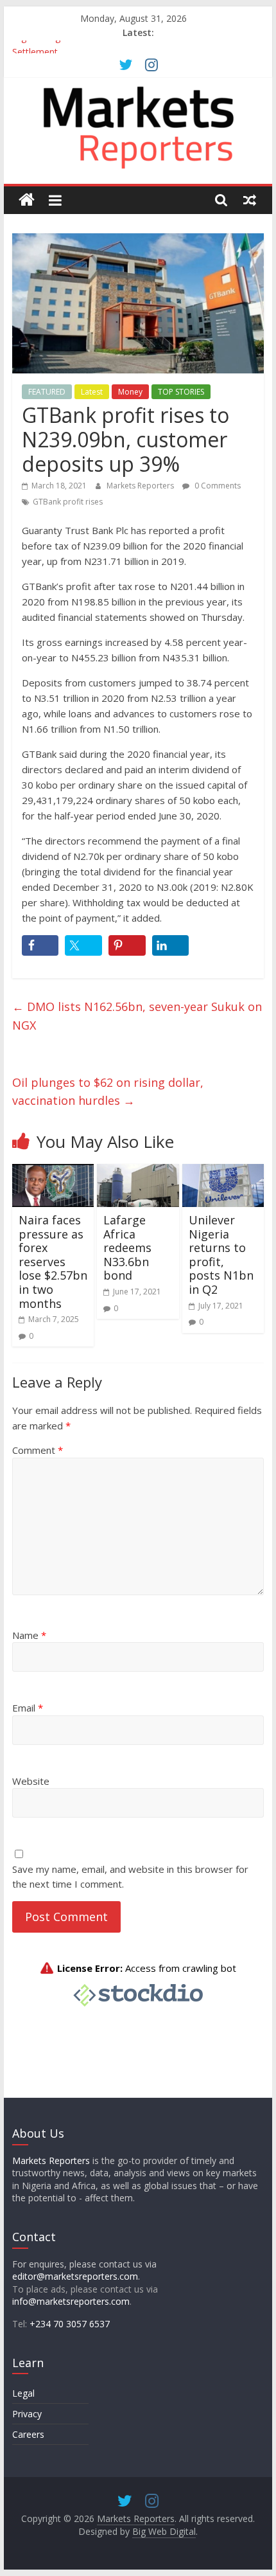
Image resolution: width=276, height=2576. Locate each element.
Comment (38, 1450)
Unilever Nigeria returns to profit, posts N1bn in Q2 (221, 1255)
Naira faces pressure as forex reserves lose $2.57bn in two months (53, 1262)
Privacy (27, 2414)
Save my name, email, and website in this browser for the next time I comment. (130, 1876)
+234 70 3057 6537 (70, 2324)
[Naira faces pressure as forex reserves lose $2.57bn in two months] (53, 1172)
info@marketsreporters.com (71, 2301)
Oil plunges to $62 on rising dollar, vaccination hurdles (108, 1092)
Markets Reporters (141, 486)
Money (130, 392)
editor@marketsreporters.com (75, 2276)
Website (31, 1781)
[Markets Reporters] (27, 200)
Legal (23, 2393)
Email (28, 1708)
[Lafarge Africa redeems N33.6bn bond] (138, 1172)
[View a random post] (250, 200)
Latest (92, 392)
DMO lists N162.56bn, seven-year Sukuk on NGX (137, 1016)
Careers (28, 2434)
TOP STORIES (181, 392)
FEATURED (47, 392)
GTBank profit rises (68, 502)
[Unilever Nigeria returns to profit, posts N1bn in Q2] (223, 1172)
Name (29, 1635)
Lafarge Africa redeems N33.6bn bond (127, 1248)
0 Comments (217, 486)
